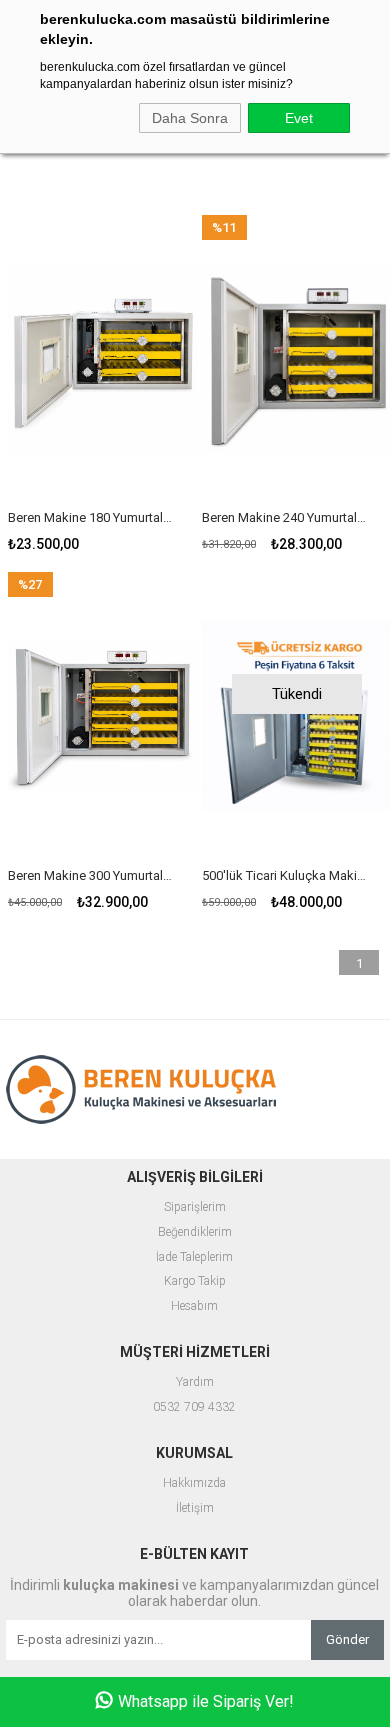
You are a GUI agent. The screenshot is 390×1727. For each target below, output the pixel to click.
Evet (299, 118)
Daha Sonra (190, 118)
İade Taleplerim (194, 1257)
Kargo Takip (195, 1281)
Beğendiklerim (195, 1232)
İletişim (195, 1508)
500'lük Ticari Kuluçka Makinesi (284, 875)
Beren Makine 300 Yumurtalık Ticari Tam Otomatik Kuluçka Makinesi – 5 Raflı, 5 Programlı (90, 875)
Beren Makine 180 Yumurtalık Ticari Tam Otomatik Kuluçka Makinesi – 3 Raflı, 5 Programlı (90, 517)
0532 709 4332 (194, 1407)
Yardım (195, 1382)
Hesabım (194, 1306)
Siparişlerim (195, 1207)
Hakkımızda (194, 1483)
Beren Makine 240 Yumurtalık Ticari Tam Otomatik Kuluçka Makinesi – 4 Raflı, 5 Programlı (284, 517)
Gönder (347, 1639)
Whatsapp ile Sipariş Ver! (206, 1701)
